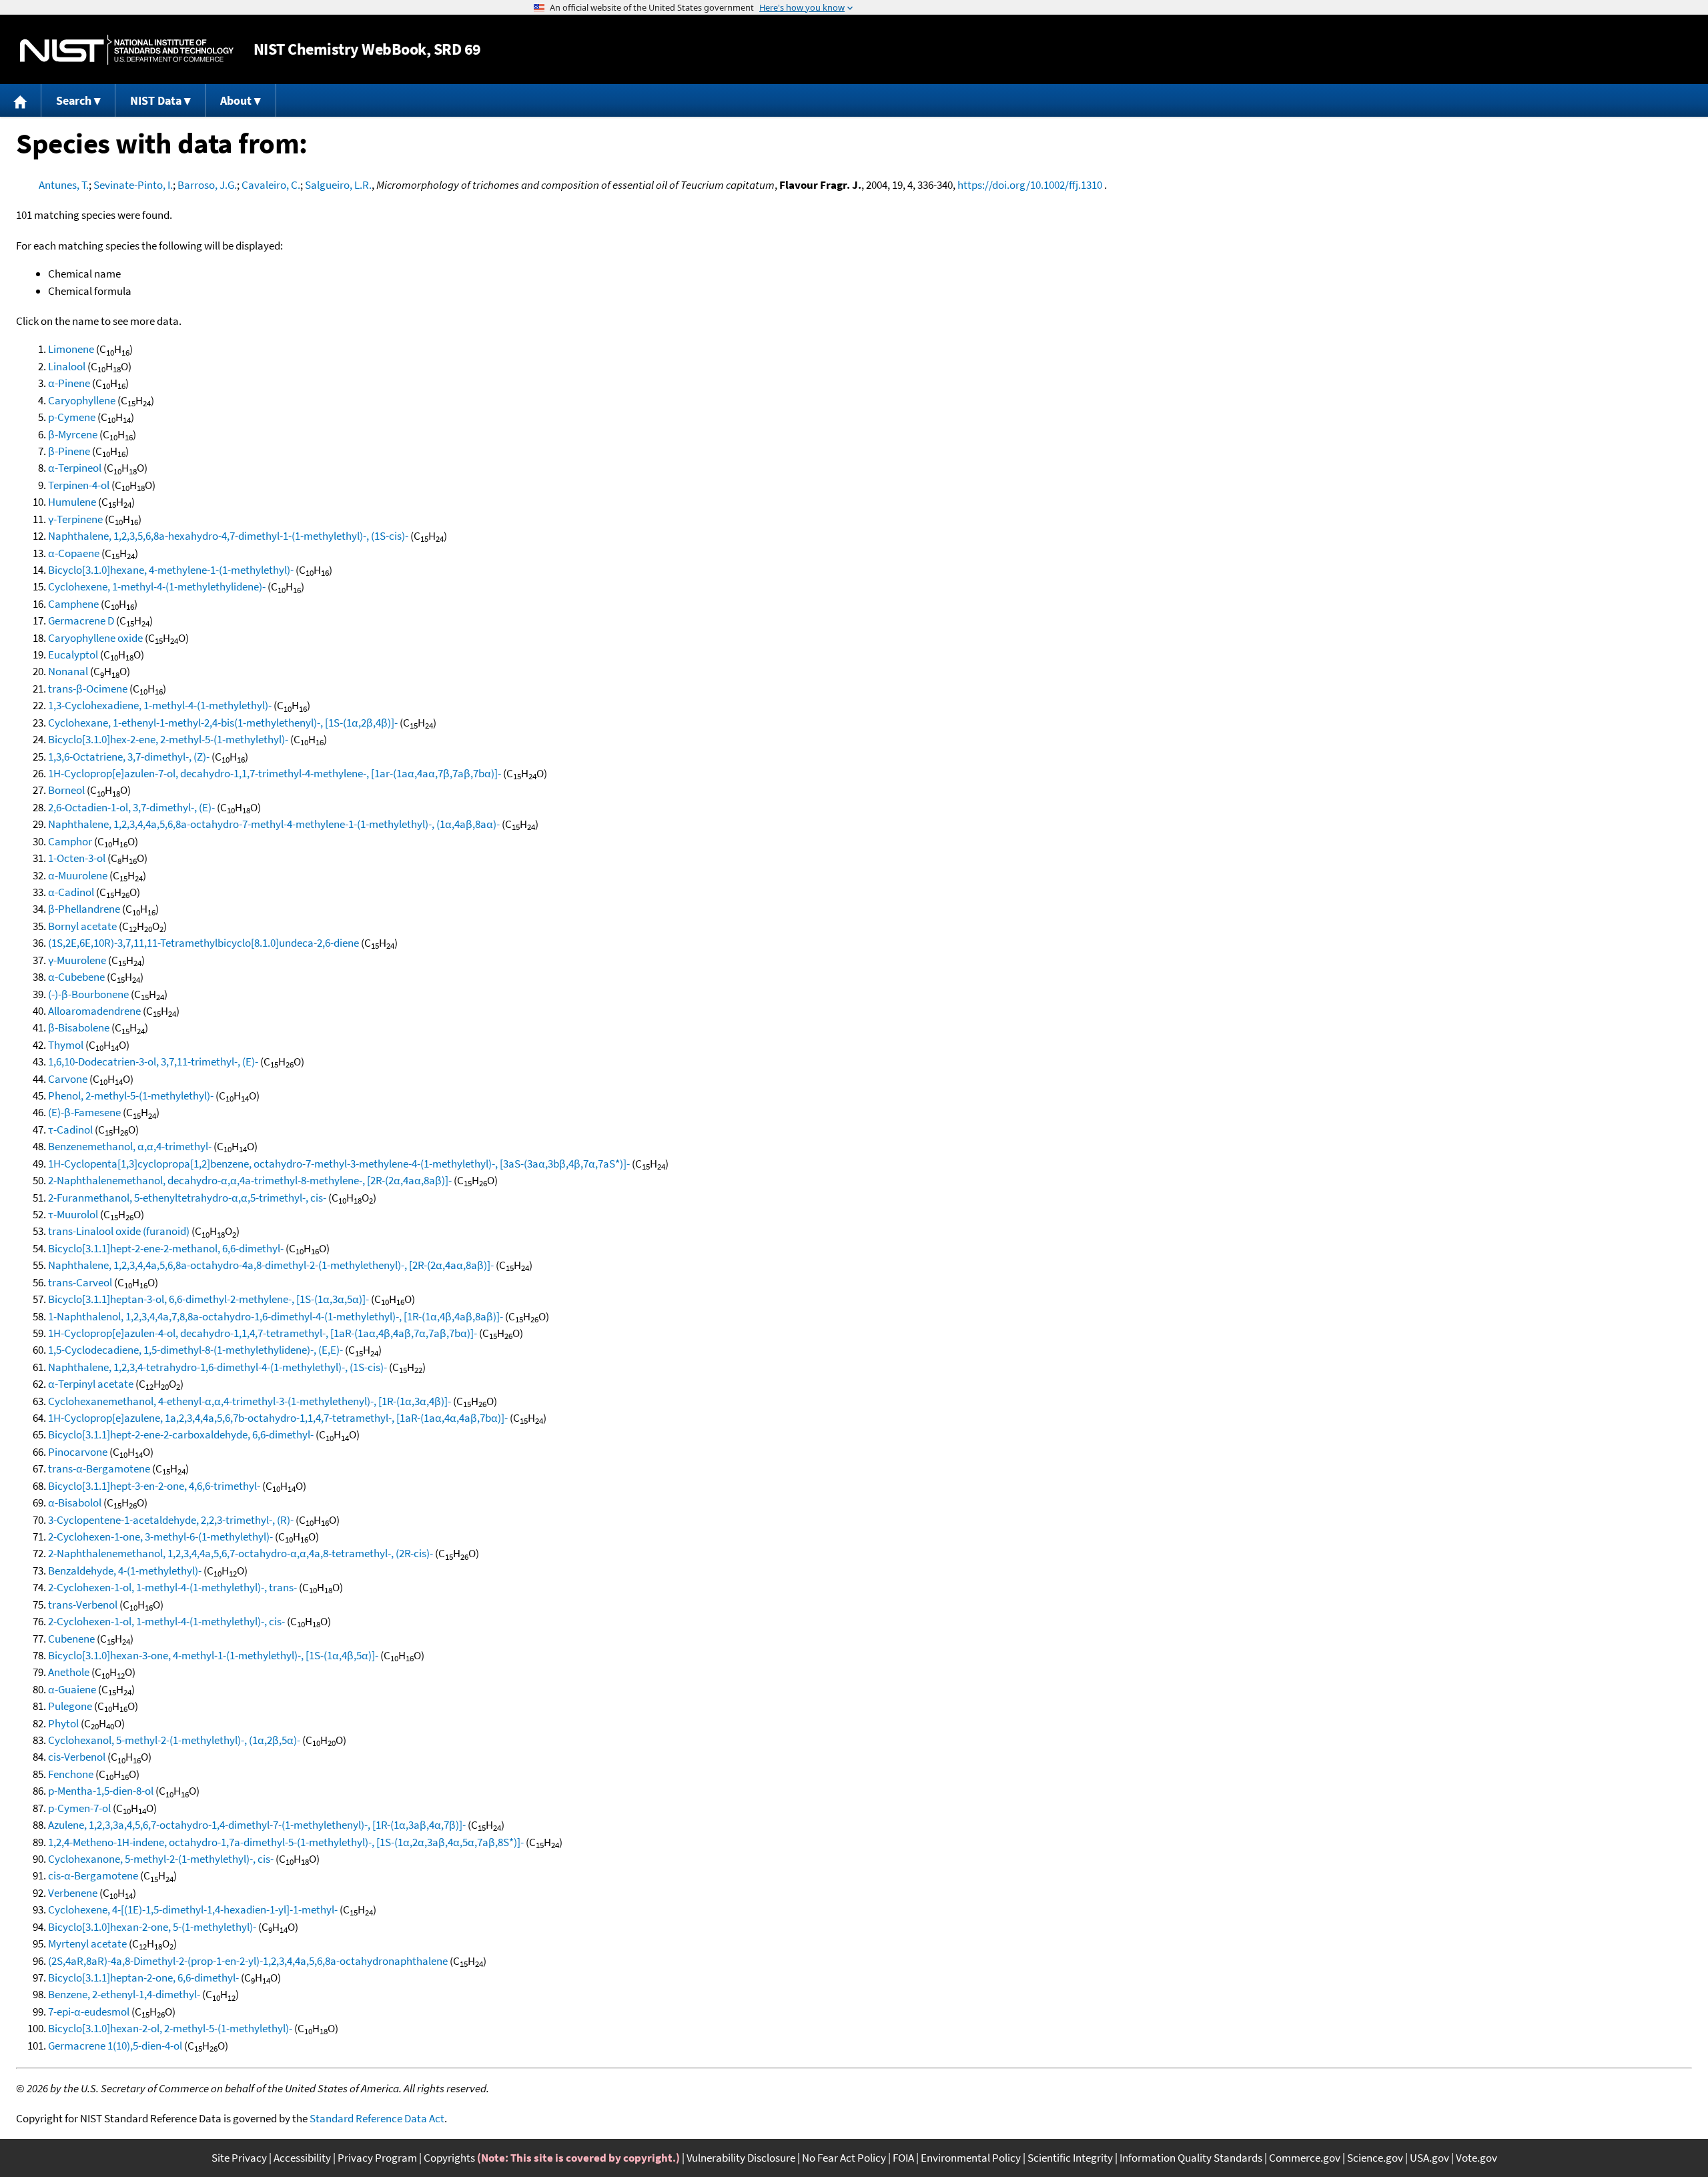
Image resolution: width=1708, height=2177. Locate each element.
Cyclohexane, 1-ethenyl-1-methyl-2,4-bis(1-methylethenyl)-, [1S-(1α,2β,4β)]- (223, 723)
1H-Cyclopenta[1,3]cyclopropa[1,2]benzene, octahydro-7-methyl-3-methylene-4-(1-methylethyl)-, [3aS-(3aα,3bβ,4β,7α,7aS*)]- (339, 1164)
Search (74, 100)
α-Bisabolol (75, 1502)
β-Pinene (69, 451)
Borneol (66, 790)
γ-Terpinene (75, 519)
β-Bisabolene (79, 1027)
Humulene (72, 502)
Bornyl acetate (82, 926)
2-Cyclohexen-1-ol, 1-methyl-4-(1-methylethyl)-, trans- (172, 1587)
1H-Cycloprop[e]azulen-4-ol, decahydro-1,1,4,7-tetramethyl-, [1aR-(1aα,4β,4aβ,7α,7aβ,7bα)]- (263, 1333)
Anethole (69, 1672)
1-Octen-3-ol (77, 858)
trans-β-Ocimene (88, 689)
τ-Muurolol (73, 1214)
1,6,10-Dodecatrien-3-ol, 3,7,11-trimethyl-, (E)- (153, 1061)
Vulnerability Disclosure (741, 2158)
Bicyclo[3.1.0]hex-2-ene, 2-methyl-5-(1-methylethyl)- (168, 739)
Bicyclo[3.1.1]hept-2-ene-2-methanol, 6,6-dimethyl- (166, 1248)
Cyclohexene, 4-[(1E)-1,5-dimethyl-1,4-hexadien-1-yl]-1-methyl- (193, 1909)
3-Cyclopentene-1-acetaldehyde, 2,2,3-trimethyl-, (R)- (171, 1520)
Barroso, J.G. (207, 185)
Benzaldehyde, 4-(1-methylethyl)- (125, 1571)
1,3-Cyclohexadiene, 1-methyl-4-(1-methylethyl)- (160, 705)
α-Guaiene (72, 1689)
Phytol (63, 1723)
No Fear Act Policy (844, 2158)
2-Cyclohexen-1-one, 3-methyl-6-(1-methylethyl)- (160, 1537)
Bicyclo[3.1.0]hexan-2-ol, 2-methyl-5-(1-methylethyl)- (170, 2028)
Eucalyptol (73, 655)
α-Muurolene (78, 875)
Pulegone (70, 1706)
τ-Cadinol (70, 1130)
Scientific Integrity (1070, 2158)
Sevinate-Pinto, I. (133, 185)
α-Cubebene (76, 977)
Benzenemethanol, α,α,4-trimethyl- (130, 1146)
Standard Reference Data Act (377, 2118)
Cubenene (71, 1639)
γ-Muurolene (77, 960)
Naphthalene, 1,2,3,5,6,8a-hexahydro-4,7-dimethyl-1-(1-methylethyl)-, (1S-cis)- (228, 536)
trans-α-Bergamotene (99, 1468)
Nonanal (68, 671)
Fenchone (71, 1774)
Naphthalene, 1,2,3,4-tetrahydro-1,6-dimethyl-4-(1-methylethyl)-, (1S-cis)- (218, 1367)
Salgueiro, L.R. (338, 185)
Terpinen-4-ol (79, 485)
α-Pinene (69, 383)
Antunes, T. (64, 185)
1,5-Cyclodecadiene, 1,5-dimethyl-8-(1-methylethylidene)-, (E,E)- (195, 1350)
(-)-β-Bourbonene (88, 994)
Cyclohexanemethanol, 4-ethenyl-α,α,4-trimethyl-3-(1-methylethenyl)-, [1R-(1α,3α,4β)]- (250, 1401)
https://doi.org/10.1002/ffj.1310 (1030, 185)
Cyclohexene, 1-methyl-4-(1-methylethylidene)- (157, 586)
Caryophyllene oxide (95, 638)
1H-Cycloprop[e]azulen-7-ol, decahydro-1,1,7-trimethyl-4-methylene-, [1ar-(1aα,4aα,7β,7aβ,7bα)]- (275, 773)
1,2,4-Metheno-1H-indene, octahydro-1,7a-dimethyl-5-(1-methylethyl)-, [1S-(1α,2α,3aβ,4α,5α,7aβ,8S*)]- (286, 1842)
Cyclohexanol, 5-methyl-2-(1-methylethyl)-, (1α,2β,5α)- (174, 1740)
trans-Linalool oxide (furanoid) (119, 1231)
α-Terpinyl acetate (91, 1384)
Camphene (73, 604)
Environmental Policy (971, 2158)
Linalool (67, 366)
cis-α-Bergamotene (93, 1875)
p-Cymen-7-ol (79, 1808)
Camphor (70, 841)
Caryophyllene (82, 400)
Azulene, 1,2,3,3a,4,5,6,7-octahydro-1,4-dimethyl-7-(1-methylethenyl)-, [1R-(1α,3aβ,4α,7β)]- (257, 1825)
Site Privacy (239, 2158)
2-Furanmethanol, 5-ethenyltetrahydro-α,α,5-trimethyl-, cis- (187, 1198)
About (236, 100)
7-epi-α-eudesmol (89, 2012)
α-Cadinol (71, 892)
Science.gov (1375, 2158)
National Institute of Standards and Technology (127, 50)
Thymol (66, 1045)
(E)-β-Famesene (84, 1112)
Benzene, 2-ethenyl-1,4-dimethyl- (124, 1994)
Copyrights (449, 2158)
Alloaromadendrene (94, 1011)
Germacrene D (81, 620)
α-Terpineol (75, 468)
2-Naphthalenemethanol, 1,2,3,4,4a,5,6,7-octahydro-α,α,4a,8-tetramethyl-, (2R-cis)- (241, 1553)
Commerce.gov (1305, 2158)
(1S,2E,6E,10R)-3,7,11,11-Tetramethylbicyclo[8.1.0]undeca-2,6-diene (203, 943)
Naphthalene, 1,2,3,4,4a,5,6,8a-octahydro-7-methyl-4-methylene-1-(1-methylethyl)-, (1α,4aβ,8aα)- (274, 824)
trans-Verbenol (83, 1605)
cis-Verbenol (77, 1757)
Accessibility (302, 2158)
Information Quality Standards (1191, 2158)
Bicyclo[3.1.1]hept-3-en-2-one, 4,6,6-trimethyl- (154, 1486)
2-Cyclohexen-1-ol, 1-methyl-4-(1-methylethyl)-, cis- (166, 1621)
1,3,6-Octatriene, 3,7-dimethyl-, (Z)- (129, 757)
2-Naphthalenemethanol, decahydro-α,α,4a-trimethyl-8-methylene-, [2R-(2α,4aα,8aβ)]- (250, 1180)
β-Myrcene (73, 434)
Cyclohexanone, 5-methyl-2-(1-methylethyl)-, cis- (161, 1859)
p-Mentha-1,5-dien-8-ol (101, 1791)
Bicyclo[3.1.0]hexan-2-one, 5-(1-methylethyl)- (152, 1927)
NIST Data (156, 100)
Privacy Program (377, 2158)
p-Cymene (72, 417)
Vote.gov (1476, 2158)
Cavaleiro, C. (271, 185)
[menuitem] (21, 100)
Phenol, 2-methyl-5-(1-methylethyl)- (131, 1096)
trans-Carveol (80, 1282)
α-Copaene (74, 553)
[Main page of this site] (21, 100)
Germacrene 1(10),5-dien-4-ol (115, 2046)
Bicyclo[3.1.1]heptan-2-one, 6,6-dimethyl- (143, 1978)
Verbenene (73, 1893)
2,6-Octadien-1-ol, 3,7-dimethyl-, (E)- (131, 807)
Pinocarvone (78, 1452)
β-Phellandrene (84, 909)
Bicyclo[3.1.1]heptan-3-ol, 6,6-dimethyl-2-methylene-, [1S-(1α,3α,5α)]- (208, 1299)
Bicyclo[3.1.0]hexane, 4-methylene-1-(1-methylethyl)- (171, 570)
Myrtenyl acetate (87, 1943)
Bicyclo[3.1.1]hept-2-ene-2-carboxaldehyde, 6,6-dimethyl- (181, 1434)
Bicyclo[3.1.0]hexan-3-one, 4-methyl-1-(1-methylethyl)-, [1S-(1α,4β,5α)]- (213, 1655)
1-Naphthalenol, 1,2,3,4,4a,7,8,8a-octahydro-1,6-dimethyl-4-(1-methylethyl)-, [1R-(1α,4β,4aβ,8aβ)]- (276, 1316)
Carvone (68, 1079)
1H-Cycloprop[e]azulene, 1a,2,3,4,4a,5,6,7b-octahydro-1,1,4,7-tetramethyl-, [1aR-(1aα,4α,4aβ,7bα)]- (278, 1418)
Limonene (71, 349)
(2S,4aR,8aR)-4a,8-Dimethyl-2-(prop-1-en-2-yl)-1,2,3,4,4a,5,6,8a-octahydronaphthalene (248, 1961)
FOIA (903, 2158)
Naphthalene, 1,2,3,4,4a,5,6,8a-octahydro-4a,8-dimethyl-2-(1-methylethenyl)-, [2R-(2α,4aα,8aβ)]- (271, 1265)
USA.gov (1429, 2158)
